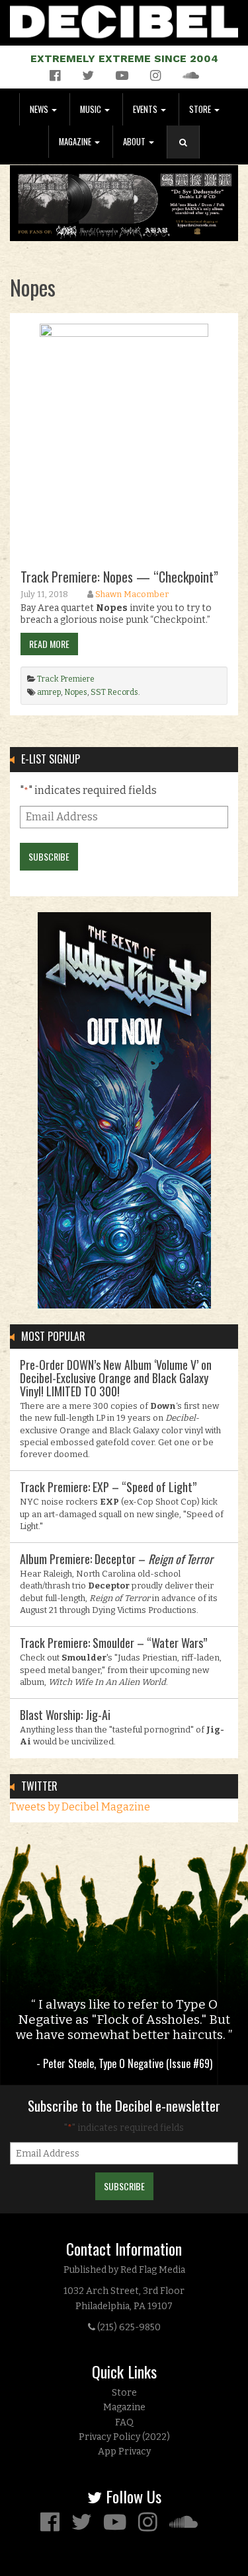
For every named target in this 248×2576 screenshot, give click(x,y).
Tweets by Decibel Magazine (80, 1807)
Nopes (76, 692)
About (135, 142)
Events (146, 109)
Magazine (76, 142)
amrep (49, 692)
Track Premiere (66, 679)
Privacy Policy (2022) (124, 2437)
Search (188, 156)
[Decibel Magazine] (124, 19)
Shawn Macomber (132, 594)
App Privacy (124, 2451)
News (40, 109)
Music (92, 109)
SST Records (114, 692)
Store (201, 109)
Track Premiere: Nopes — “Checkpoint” (119, 577)
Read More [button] (49, 644)
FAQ (124, 2422)
